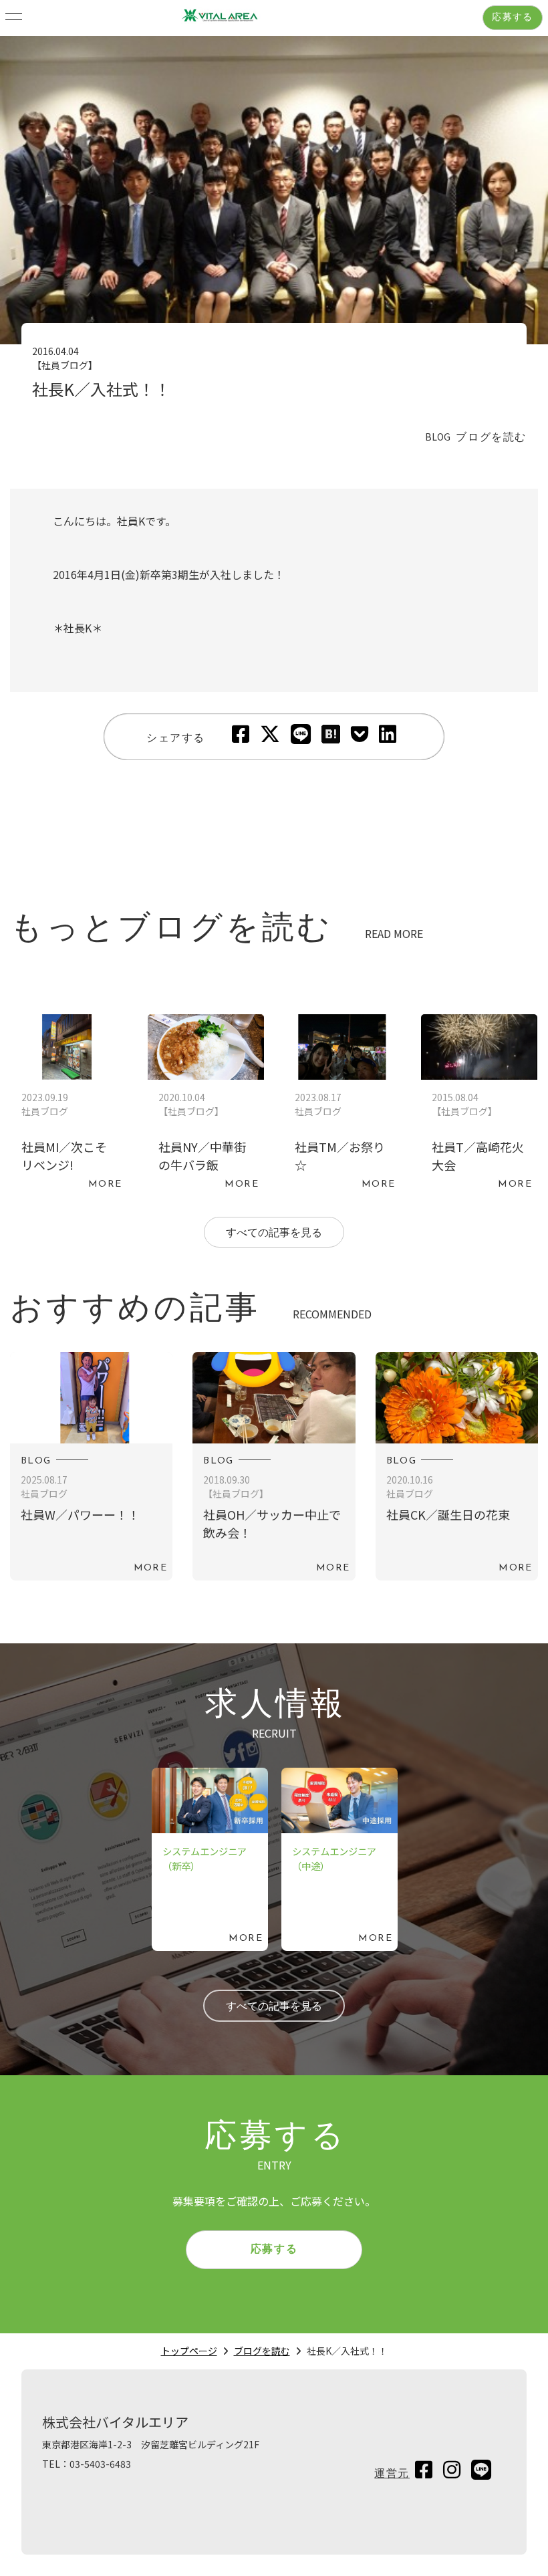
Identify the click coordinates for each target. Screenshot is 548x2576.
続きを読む (69, 1105)
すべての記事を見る (274, 1234)
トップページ (189, 2351)
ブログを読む (262, 2351)
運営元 (392, 2474)
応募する (513, 18)
